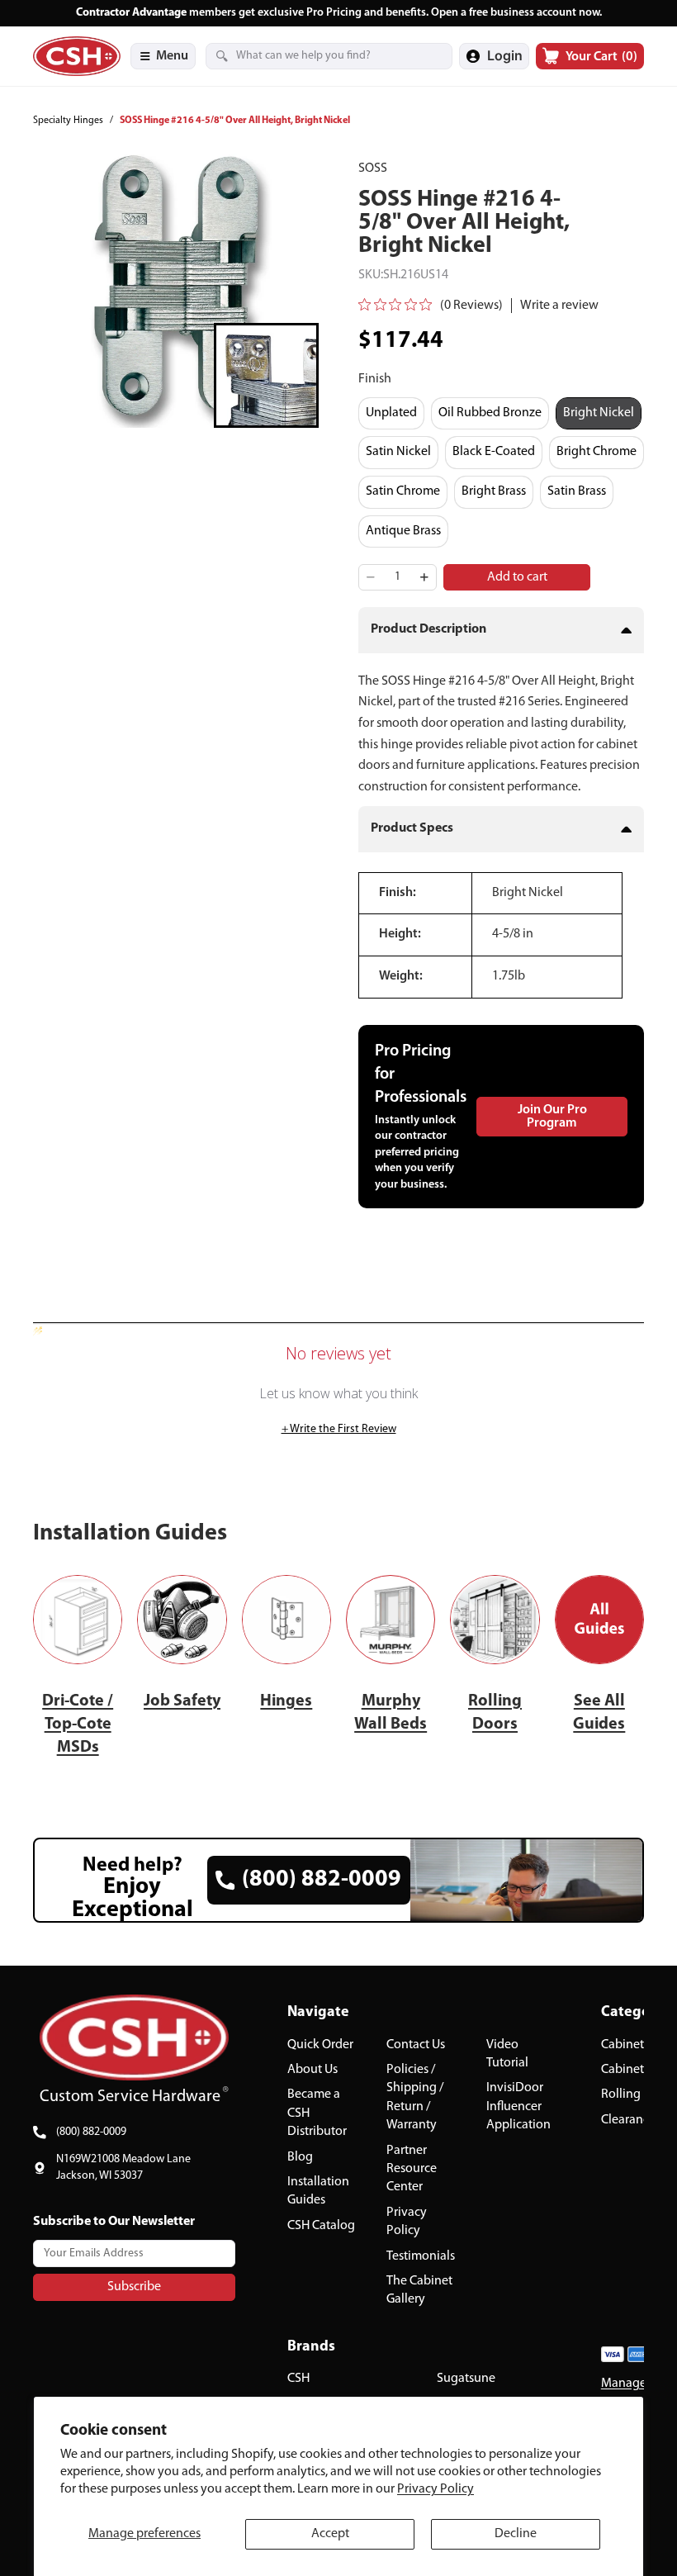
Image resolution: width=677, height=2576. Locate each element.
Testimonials (421, 2256)
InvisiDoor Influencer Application (518, 2107)
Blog (300, 2157)
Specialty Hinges (68, 121)
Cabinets (625, 2045)
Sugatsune (466, 2379)
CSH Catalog (321, 2226)
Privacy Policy (436, 2489)
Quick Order (320, 2045)
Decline (516, 2534)
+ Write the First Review (339, 1429)
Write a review (559, 306)
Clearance (628, 2120)
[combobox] (309, 56)
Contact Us (416, 2045)
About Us (312, 2070)
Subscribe (134, 2287)
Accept (330, 2534)
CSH (298, 2379)
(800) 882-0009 (91, 2132)
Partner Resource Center (412, 2169)
